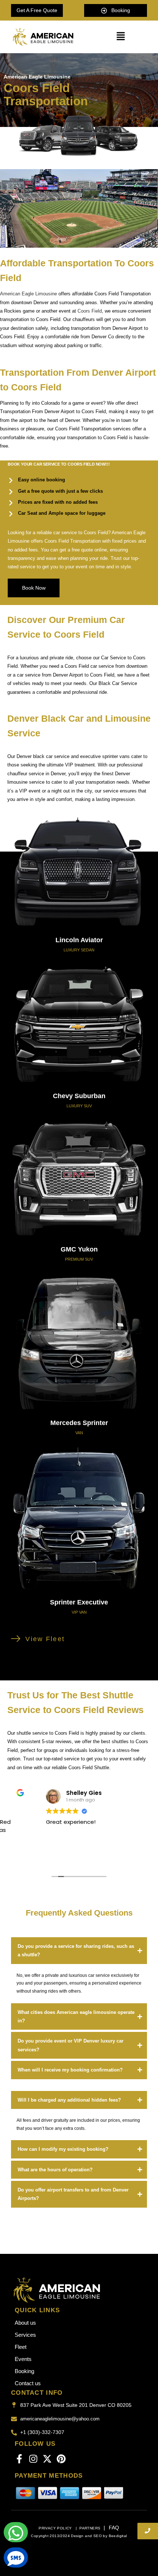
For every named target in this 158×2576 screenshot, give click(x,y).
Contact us (28, 2383)
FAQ (114, 2528)
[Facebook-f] (19, 2459)
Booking (24, 2371)
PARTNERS (90, 2528)
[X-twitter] (47, 2459)
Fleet (21, 2347)
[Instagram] (33, 2459)
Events (23, 2359)
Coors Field (90, 311)
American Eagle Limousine (28, 294)
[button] (121, 37)
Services (25, 2335)
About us (25, 2323)
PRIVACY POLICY (56, 2528)
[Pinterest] (61, 2459)
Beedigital (118, 2536)
